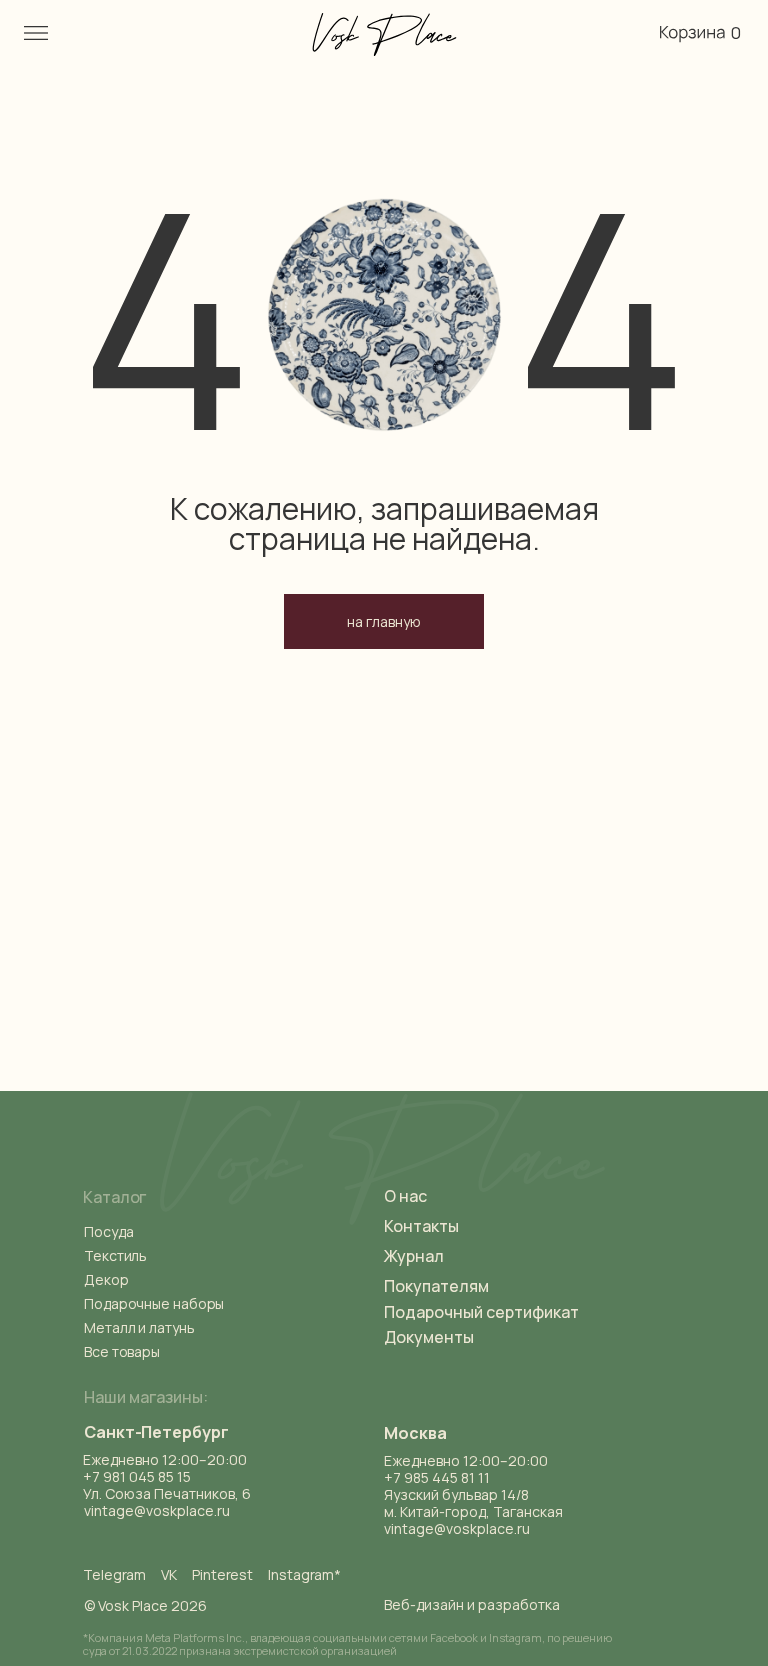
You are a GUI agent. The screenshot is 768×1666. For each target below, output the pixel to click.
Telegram (114, 1574)
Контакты (421, 1226)
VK (169, 1574)
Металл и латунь (139, 1327)
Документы (429, 1337)
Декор (106, 1279)
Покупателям (436, 1286)
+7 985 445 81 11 (437, 1477)
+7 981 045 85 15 (137, 1476)
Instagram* (304, 1574)
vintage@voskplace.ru (457, 1528)
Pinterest (222, 1574)
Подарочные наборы (154, 1303)
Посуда (108, 1231)
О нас (405, 1196)
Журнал (414, 1256)
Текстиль (115, 1255)
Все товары (122, 1351)
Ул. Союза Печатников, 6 (167, 1493)
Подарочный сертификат (481, 1312)
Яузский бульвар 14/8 (456, 1494)
